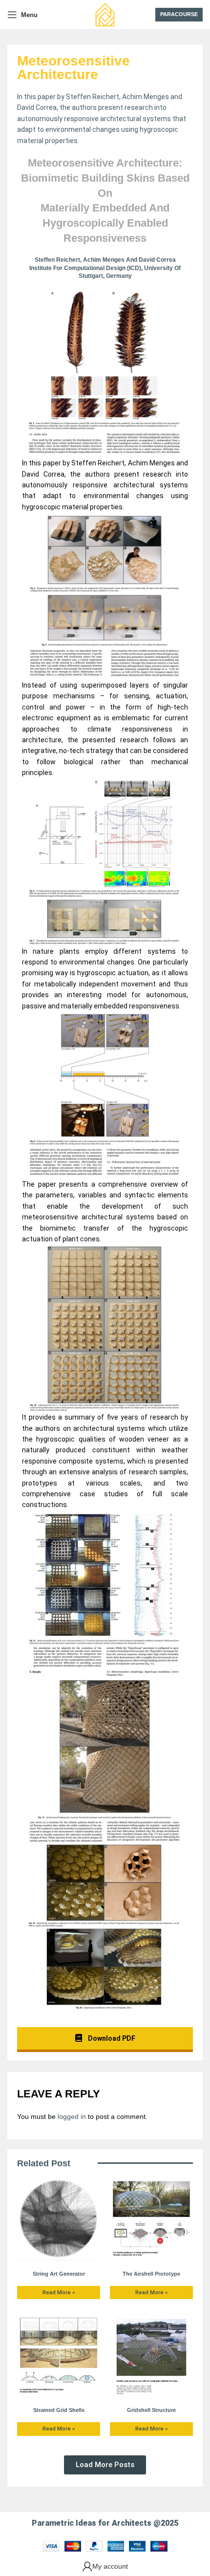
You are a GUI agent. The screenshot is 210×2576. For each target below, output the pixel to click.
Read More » (59, 2293)
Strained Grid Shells (59, 2410)
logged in (72, 2116)
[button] (105, 2465)
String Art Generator (59, 2274)
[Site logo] (105, 14)
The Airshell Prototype (151, 2274)
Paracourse (179, 14)
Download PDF (111, 2038)
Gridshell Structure (151, 2410)
